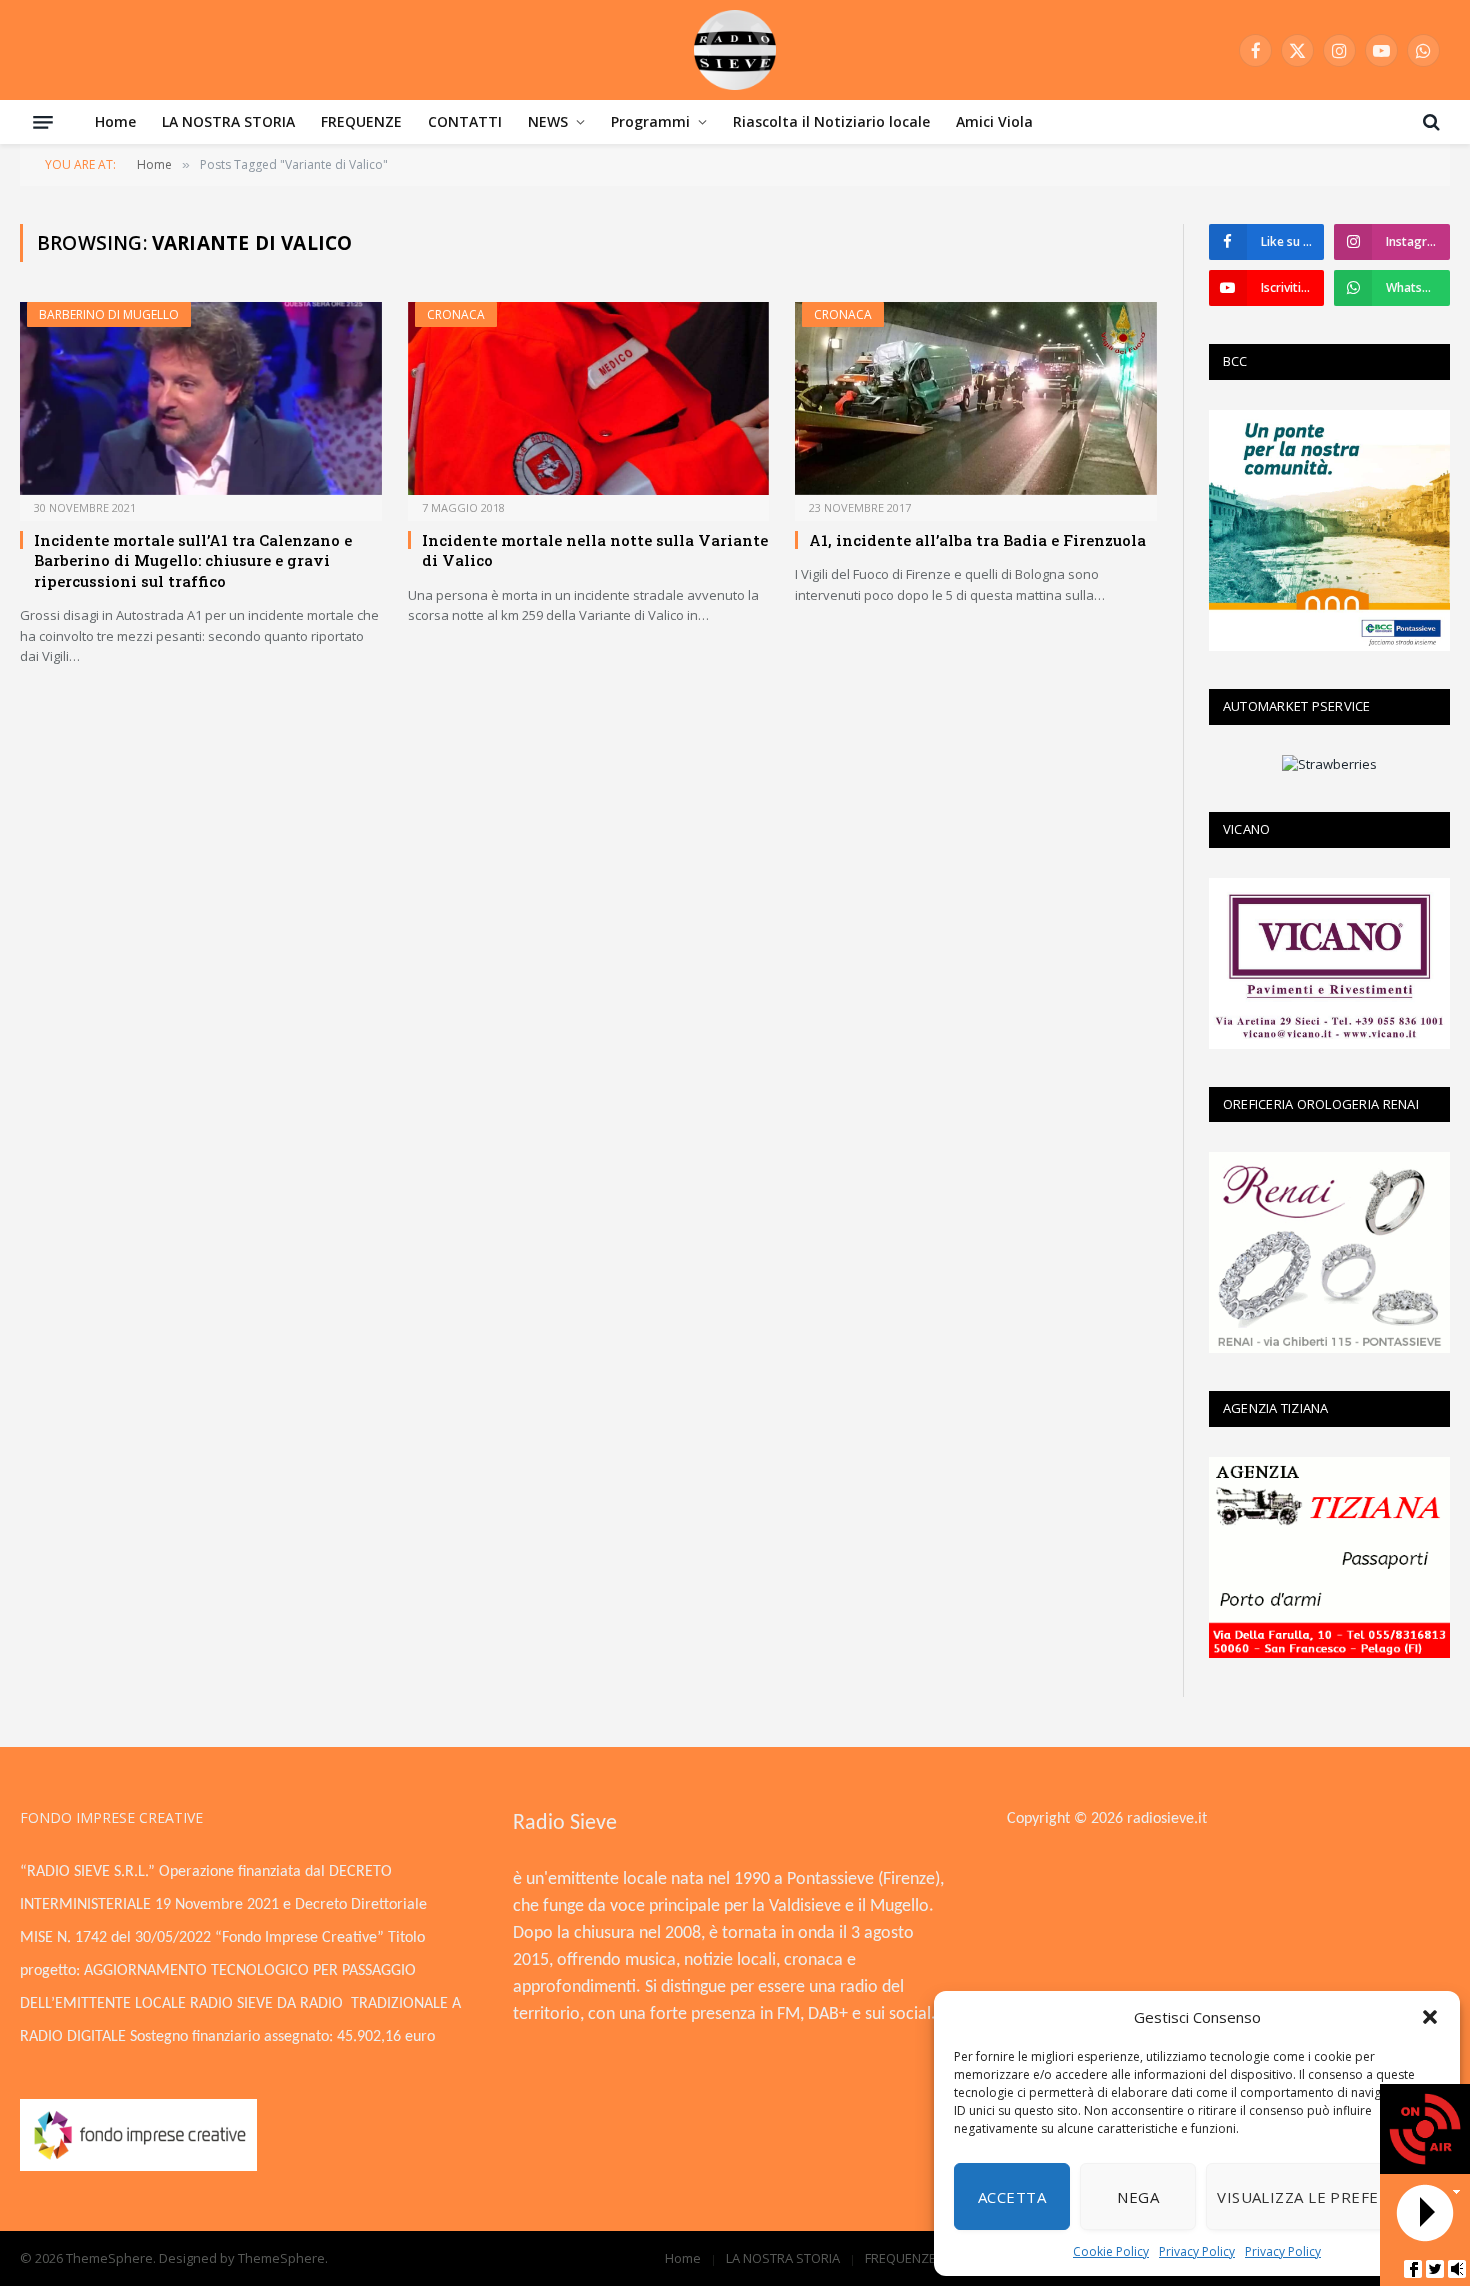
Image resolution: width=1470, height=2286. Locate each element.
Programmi (650, 121)
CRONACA (456, 314)
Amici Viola (994, 121)
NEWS (548, 121)
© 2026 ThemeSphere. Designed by (129, 2258)
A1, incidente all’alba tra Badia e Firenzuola (977, 540)
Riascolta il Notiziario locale (831, 121)
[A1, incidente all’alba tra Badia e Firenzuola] (976, 398)
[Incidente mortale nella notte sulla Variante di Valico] (589, 398)
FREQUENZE (361, 121)
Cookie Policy (1111, 2251)
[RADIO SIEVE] (735, 50)
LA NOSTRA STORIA (228, 121)
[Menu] (43, 122)
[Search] (1429, 122)
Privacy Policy (1197, 2251)
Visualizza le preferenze (1323, 2197)
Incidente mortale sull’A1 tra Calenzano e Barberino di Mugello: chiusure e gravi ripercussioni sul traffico (193, 560)
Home (115, 121)
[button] (1430, 2017)
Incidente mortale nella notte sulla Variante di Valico (595, 550)
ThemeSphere (281, 2258)
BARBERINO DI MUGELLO (109, 314)
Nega (1138, 2197)
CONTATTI (465, 121)
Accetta (1012, 2197)
